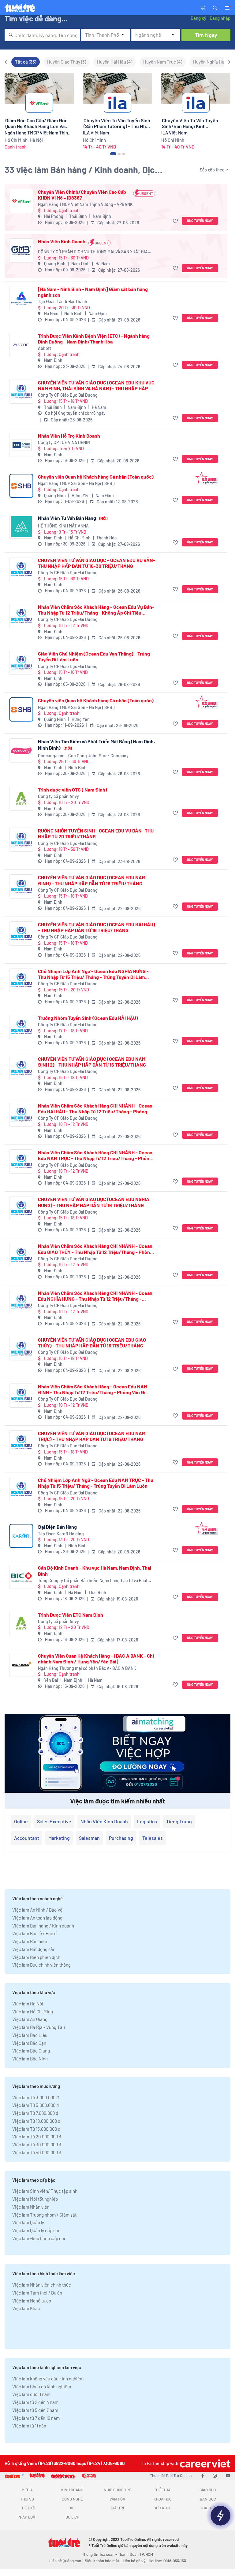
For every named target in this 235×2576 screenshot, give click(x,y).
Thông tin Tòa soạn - (100, 2554)
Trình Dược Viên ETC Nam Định (71, 1615)
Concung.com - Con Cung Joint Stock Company (83, 756)
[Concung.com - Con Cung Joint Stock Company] (21, 750)
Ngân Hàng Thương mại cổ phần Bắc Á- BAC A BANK (87, 1668)
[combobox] (42, 35)
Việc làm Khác (26, 2308)
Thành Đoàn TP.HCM (135, 2554)
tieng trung (179, 1821)
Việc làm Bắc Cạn (29, 2043)
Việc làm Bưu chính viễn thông (41, 1965)
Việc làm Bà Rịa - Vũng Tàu (39, 2027)
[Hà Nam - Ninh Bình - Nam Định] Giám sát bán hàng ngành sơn (93, 292)
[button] (215, 7)
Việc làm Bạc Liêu (30, 2035)
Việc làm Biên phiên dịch (36, 1957)
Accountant (27, 1838)
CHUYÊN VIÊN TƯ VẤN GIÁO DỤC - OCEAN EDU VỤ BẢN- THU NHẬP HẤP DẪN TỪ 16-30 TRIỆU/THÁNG (97, 563)
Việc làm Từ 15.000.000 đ (36, 2129)
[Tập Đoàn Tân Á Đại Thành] (21, 298)
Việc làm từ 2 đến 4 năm (35, 2402)
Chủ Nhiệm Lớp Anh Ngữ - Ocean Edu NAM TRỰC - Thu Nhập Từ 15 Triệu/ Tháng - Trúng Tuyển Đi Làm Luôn (96, 1483)
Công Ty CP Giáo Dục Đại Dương (68, 395)
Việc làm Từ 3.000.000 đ (35, 2097)
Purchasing (121, 1838)
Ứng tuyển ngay (200, 220)
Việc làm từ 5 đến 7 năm (35, 2410)
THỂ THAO (163, 2490)
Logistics (147, 1821)
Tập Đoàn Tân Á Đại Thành (63, 301)
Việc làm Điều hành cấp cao (39, 2238)
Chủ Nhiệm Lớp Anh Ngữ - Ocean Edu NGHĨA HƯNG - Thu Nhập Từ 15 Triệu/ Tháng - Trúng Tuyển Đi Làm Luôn (93, 974)
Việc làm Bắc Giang (31, 2051)
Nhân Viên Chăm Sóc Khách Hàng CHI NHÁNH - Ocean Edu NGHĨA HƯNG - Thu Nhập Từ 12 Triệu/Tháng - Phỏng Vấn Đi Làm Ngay (95, 1296)
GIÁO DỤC (208, 2490)
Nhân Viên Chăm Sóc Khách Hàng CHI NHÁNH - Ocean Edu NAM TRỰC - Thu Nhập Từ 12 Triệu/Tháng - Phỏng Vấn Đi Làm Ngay (95, 1155)
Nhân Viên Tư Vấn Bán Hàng (73, 518)
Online (21, 1821)
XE (72, 2508)
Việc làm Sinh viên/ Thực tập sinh (45, 2191)
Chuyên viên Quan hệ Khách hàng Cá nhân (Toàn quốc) (96, 477)
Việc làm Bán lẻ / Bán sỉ (35, 1933)
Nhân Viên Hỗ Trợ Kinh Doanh (69, 436)
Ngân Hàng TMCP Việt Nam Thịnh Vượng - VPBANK (85, 204)
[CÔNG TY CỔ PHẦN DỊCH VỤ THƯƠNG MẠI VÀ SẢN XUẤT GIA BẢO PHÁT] (21, 250)
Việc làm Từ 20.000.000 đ (37, 2137)
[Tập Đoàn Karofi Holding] (21, 1536)
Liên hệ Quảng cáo (65, 2561)
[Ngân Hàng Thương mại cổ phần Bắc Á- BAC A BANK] (21, 1665)
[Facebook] (203, 2475)
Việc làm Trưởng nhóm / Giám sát (44, 2215)
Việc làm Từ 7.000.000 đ (35, 2113)
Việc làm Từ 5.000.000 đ (35, 2105)
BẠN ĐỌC (208, 2499)
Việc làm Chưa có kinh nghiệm (42, 2387)
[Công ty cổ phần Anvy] (21, 799)
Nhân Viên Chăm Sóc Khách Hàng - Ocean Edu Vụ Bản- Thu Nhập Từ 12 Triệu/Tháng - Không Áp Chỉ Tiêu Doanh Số (96, 610)
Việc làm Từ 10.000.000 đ (36, 2121)
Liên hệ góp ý (134, 2561)
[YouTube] (228, 2475)
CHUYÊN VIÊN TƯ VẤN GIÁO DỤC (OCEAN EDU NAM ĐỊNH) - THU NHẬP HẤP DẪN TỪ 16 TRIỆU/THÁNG (92, 880)
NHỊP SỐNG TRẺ (117, 2490)
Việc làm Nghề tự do (32, 2301)
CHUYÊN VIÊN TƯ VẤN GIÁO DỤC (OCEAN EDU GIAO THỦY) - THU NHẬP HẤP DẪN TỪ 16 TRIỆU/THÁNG (92, 1343)
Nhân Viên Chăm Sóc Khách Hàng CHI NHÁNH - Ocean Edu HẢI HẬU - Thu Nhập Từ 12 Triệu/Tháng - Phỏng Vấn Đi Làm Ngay (95, 1108)
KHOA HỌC (163, 2499)
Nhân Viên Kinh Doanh (62, 241)
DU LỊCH (72, 2517)
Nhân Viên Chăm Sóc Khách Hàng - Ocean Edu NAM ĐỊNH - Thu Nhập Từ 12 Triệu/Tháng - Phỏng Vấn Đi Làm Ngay (93, 1389)
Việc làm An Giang (30, 2019)
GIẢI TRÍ (117, 2508)
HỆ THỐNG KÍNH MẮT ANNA (63, 526)
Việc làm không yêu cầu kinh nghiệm (48, 2379)
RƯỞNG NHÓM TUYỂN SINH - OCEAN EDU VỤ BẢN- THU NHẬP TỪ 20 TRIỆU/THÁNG (96, 833)
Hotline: (167, 2561)
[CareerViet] (204, 2463)
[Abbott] (21, 345)
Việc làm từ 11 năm (30, 2426)
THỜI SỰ (27, 2499)
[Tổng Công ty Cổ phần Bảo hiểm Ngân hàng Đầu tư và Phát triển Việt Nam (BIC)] (21, 1577)
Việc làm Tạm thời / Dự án (37, 2293)
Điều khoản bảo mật (102, 2561)
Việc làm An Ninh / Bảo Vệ (37, 1910)
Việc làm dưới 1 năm (31, 2394)
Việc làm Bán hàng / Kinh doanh (43, 1926)
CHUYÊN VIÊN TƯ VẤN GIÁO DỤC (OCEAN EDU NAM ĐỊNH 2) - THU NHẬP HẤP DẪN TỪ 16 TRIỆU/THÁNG (92, 1062)
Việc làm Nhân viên (31, 2207)
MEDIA (27, 2490)
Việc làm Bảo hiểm (30, 1941)
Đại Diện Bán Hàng (57, 1527)
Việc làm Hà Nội (28, 2004)
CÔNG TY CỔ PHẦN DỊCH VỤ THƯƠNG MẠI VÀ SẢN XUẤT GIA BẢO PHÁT (93, 252)
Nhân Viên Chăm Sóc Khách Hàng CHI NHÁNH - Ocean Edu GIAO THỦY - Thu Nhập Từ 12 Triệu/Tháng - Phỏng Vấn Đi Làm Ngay (95, 1249)
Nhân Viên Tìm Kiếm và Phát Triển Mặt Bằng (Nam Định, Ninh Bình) (96, 744)
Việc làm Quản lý (28, 2222)
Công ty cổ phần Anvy (58, 796)
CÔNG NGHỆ (72, 2499)
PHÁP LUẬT (27, 2517)
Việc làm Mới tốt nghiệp (35, 2199)
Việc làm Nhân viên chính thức (42, 2285)
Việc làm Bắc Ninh (30, 2059)
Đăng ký (198, 18)
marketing (59, 1838)
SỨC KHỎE (163, 2508)
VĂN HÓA (117, 2499)
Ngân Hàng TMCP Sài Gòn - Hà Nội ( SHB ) (76, 483)
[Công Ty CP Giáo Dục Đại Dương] (21, 392)
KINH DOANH (72, 2490)
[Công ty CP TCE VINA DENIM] (21, 445)
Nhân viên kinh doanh (104, 1821)
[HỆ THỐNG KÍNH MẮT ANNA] (21, 527)
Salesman (89, 1838)
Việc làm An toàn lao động (37, 1918)
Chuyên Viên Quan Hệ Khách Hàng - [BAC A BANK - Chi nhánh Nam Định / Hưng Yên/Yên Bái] (96, 1659)
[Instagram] (215, 2475)
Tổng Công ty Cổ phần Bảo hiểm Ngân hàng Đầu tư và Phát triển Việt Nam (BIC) (93, 1581)
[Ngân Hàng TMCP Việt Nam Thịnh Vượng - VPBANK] (21, 201)
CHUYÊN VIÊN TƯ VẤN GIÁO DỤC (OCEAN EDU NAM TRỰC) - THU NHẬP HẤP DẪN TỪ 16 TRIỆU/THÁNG (92, 1436)
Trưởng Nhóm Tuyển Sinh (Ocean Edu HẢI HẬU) (88, 1018)
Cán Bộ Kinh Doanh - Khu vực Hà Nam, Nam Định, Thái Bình (95, 1571)
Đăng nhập (220, 18)
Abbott (45, 348)
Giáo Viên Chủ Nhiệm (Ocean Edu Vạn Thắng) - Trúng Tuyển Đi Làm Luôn (94, 656)
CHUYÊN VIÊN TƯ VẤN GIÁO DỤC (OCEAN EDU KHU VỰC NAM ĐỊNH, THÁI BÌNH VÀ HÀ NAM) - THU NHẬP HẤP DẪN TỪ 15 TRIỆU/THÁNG (96, 385)
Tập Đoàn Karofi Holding (61, 1534)
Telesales (153, 1838)
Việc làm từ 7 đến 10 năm (36, 2418)
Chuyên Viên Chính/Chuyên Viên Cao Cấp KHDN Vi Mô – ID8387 (82, 195)
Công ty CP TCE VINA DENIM (64, 442)
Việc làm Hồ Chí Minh (33, 2012)
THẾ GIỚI (27, 2508)
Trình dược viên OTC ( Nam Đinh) (73, 790)
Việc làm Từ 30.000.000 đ (37, 2144)
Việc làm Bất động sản (34, 1949)
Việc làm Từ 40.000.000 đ (37, 2152)
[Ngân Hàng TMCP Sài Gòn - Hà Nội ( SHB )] (21, 486)
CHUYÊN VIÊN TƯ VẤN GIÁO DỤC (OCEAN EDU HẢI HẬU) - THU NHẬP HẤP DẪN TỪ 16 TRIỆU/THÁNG (97, 927)
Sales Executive (54, 1821)
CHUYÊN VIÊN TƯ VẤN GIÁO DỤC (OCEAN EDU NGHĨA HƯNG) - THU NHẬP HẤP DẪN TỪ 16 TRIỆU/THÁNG (94, 1202)
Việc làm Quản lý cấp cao (36, 2230)
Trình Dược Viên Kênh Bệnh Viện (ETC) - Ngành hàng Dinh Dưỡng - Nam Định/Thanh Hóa (94, 339)
